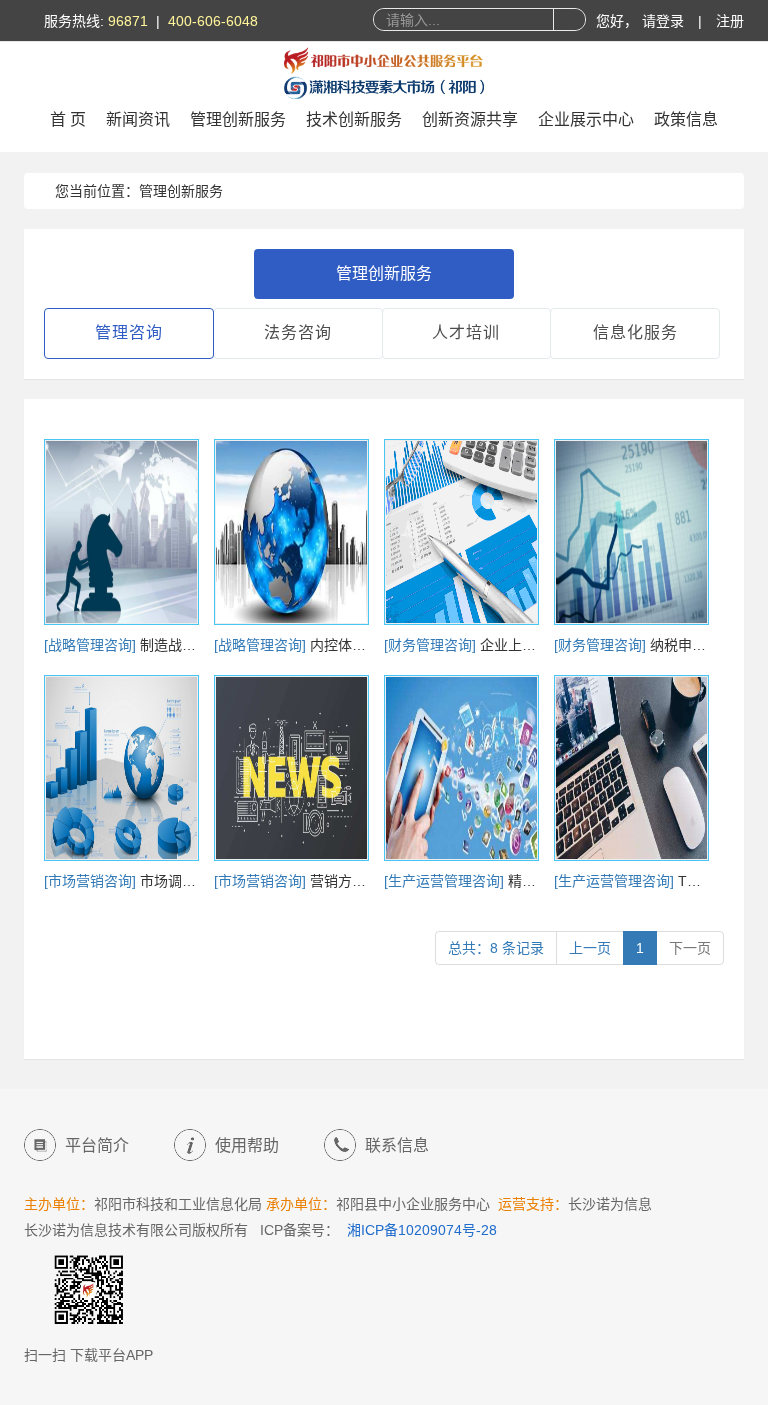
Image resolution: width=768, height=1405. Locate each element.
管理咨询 (129, 332)
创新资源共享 (470, 119)
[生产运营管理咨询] (446, 881)
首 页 (68, 119)
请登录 (665, 21)
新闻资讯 (138, 119)
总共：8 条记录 (496, 948)
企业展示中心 (586, 119)
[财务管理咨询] (432, 645)
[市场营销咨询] (92, 881)
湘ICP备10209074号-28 (422, 1230)
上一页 (590, 948)
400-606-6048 (213, 21)
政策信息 (686, 119)
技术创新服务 (354, 119)
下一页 (690, 948)
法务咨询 (298, 332)
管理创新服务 (238, 119)
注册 (730, 21)
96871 (128, 21)
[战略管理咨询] (92, 645)
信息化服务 (635, 332)
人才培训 (466, 332)
